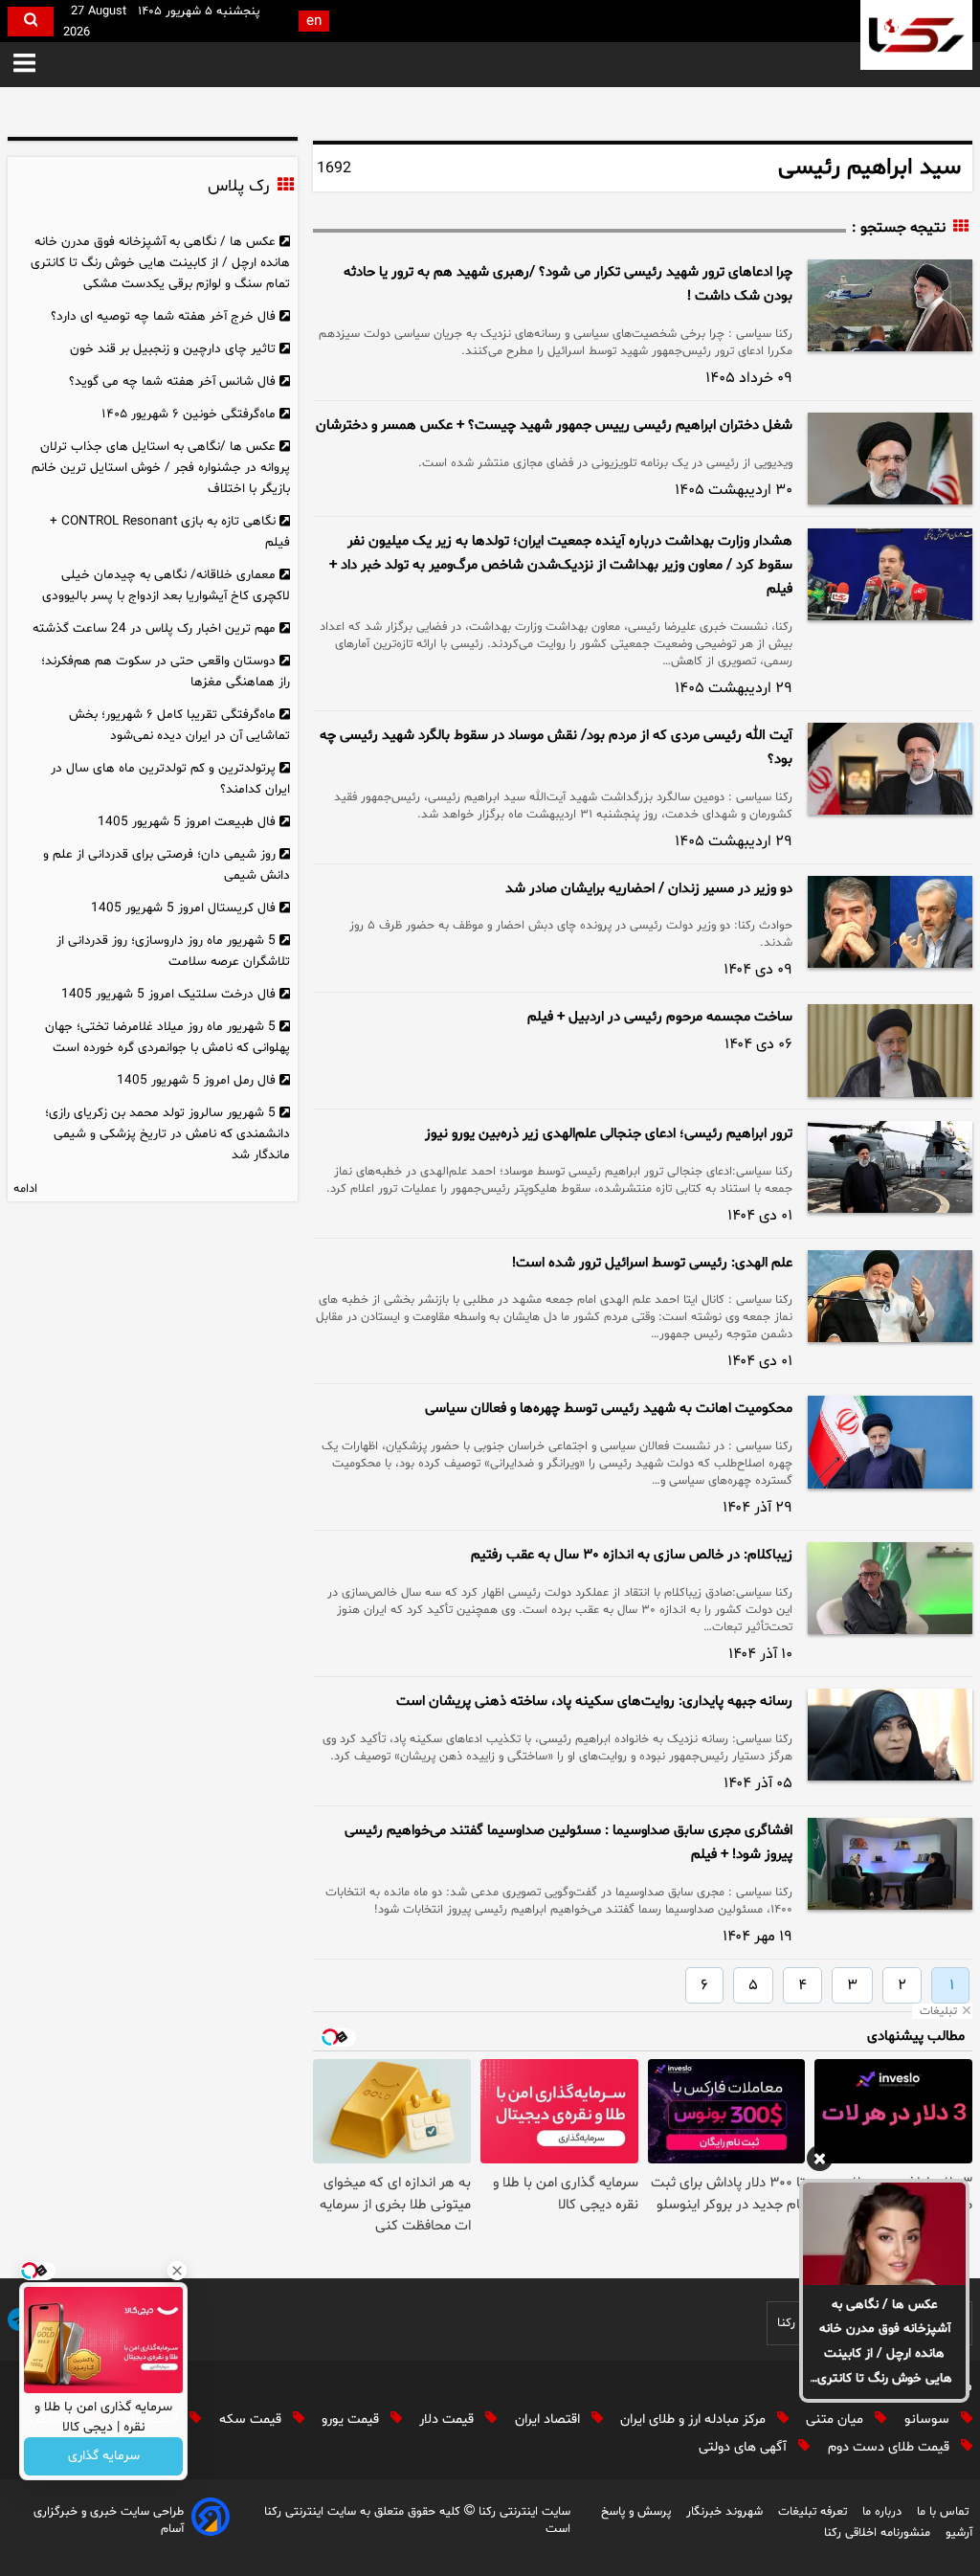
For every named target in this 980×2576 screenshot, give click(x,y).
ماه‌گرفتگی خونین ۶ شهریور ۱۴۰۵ (189, 414)
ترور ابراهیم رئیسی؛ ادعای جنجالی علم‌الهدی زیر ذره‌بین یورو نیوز (609, 1134)
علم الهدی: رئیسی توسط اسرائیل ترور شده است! (652, 1263)
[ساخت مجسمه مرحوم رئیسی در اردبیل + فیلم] (890, 1050)
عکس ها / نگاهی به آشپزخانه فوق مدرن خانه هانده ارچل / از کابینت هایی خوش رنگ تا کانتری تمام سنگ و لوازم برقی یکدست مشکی (885, 2343)
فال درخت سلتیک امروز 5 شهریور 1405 (168, 994)
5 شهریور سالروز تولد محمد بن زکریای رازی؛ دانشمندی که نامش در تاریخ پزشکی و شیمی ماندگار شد (168, 1134)
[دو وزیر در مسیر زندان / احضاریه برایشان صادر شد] (890, 922)
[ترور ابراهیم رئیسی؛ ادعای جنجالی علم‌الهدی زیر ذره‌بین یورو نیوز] (890, 1167)
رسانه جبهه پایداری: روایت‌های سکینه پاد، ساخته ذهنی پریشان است (594, 1702)
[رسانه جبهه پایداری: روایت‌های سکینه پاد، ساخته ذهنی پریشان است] (890, 1735)
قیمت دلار (448, 2419)
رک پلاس (238, 187)
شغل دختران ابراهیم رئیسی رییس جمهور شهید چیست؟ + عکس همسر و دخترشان (554, 426)
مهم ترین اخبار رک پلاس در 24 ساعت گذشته (154, 628)
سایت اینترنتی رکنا (523, 2512)
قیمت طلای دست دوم (891, 2447)
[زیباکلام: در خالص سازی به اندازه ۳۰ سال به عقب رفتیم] (890, 1588)
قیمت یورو (352, 2419)
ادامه (25, 1189)
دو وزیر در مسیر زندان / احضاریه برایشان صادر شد (649, 889)
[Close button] (177, 2271)
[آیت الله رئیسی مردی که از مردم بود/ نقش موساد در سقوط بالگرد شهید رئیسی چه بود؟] (890, 769)
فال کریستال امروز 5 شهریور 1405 (183, 908)
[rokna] (916, 35)
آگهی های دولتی (745, 2447)
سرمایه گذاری (104, 2457)
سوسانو (929, 2419)
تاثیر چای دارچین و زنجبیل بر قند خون (173, 349)
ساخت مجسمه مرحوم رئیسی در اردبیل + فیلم (660, 1017)
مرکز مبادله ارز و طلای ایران (695, 2419)
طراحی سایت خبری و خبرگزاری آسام (109, 2520)
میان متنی (836, 2419)
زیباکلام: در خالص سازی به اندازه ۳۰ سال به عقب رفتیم (632, 1555)
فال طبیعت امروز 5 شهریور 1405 (187, 822)
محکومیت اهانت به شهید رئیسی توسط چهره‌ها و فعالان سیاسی (609, 1409)
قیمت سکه (252, 2419)
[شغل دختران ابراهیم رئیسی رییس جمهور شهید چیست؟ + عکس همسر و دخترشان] (890, 459)
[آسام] (211, 2520)
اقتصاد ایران (549, 2419)
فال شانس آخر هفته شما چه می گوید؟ (172, 381)
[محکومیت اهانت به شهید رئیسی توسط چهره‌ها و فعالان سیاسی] (890, 1442)
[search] (31, 22)
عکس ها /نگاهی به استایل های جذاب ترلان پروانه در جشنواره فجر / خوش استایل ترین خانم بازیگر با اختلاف (161, 468)
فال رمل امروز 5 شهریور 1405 (196, 1080)
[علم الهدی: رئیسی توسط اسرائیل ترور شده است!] (890, 1296)
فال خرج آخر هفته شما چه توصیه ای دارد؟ (163, 316)
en (314, 22)
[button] (24, 65)
